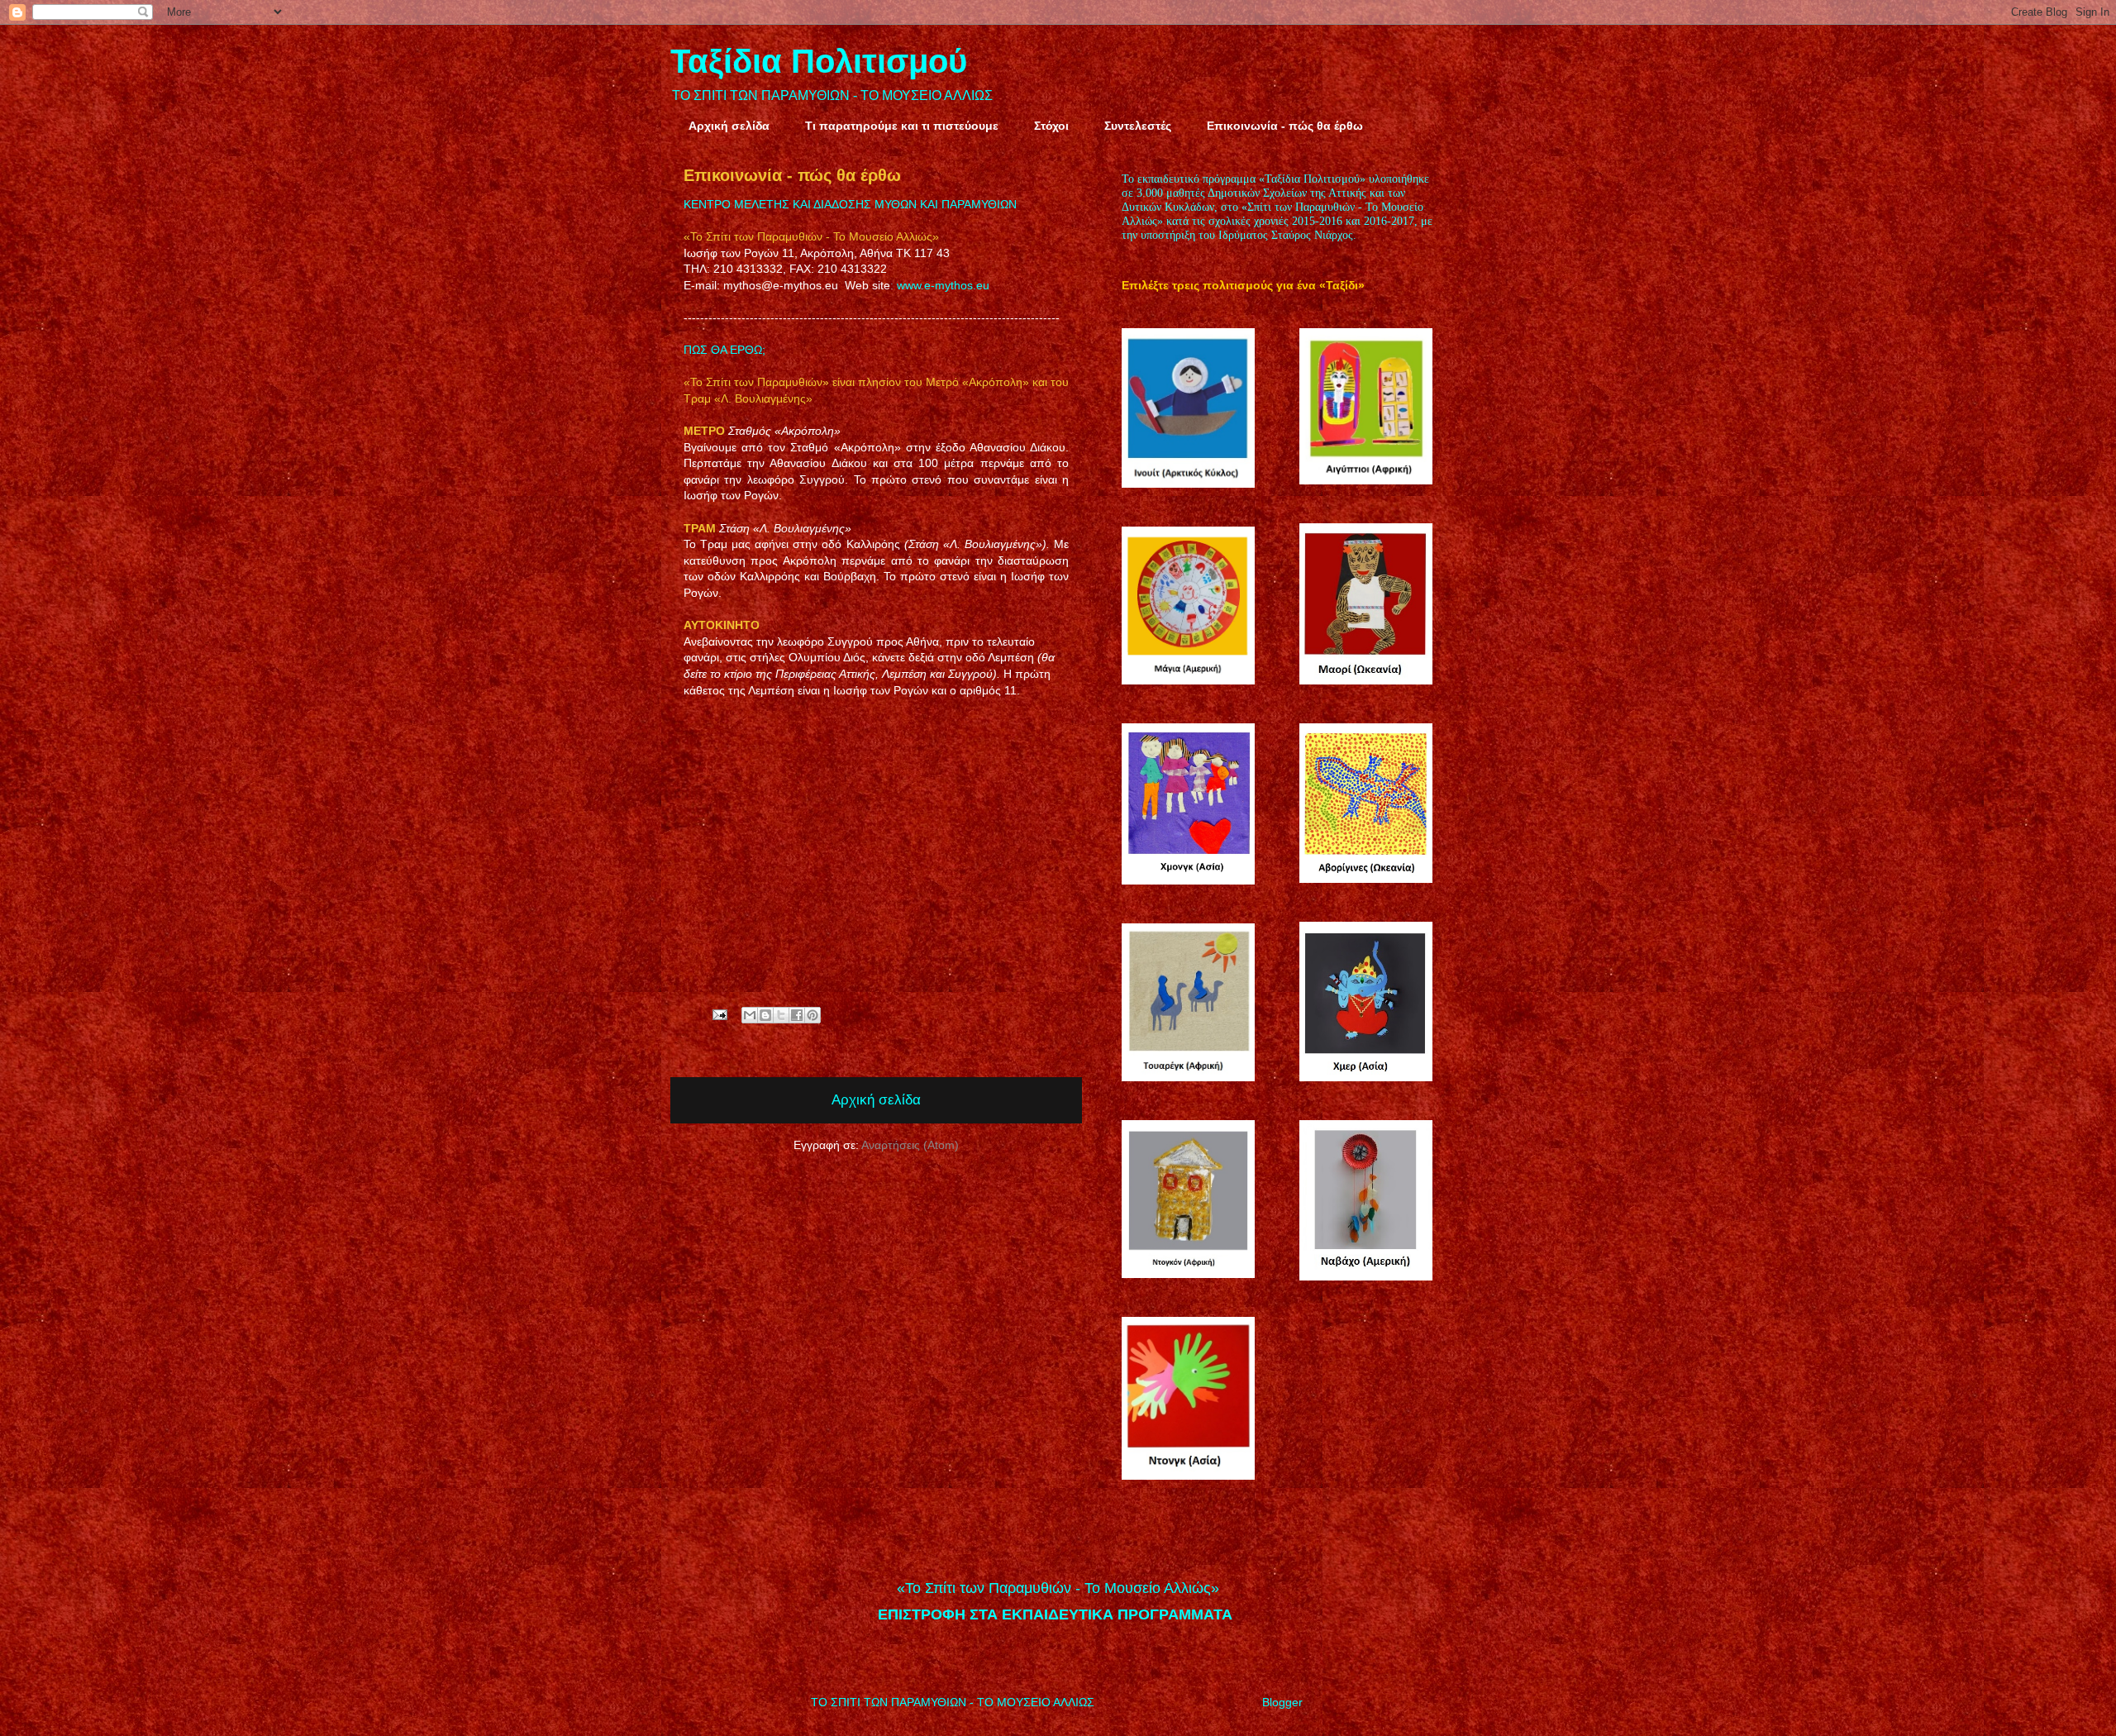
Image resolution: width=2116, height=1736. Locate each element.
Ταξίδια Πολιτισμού (819, 61)
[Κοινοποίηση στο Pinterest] (813, 1015)
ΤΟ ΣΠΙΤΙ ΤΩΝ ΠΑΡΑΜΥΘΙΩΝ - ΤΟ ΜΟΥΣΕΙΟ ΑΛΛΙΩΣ (832, 95)
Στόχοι (1051, 126)
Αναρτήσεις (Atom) (910, 1145)
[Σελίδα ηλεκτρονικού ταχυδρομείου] (719, 1013)
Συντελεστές (1138, 126)
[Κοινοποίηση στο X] (781, 1015)
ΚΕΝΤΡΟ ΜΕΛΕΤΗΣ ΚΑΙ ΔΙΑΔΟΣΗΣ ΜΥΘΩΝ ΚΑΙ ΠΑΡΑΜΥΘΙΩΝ (850, 204)
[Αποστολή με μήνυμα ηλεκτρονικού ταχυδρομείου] (750, 1015)
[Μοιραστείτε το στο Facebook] (797, 1015)
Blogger (1282, 1702)
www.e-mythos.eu (943, 285)
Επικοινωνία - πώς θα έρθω (1285, 126)
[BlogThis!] (765, 1015)
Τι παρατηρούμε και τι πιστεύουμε (902, 126)
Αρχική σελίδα (729, 126)
